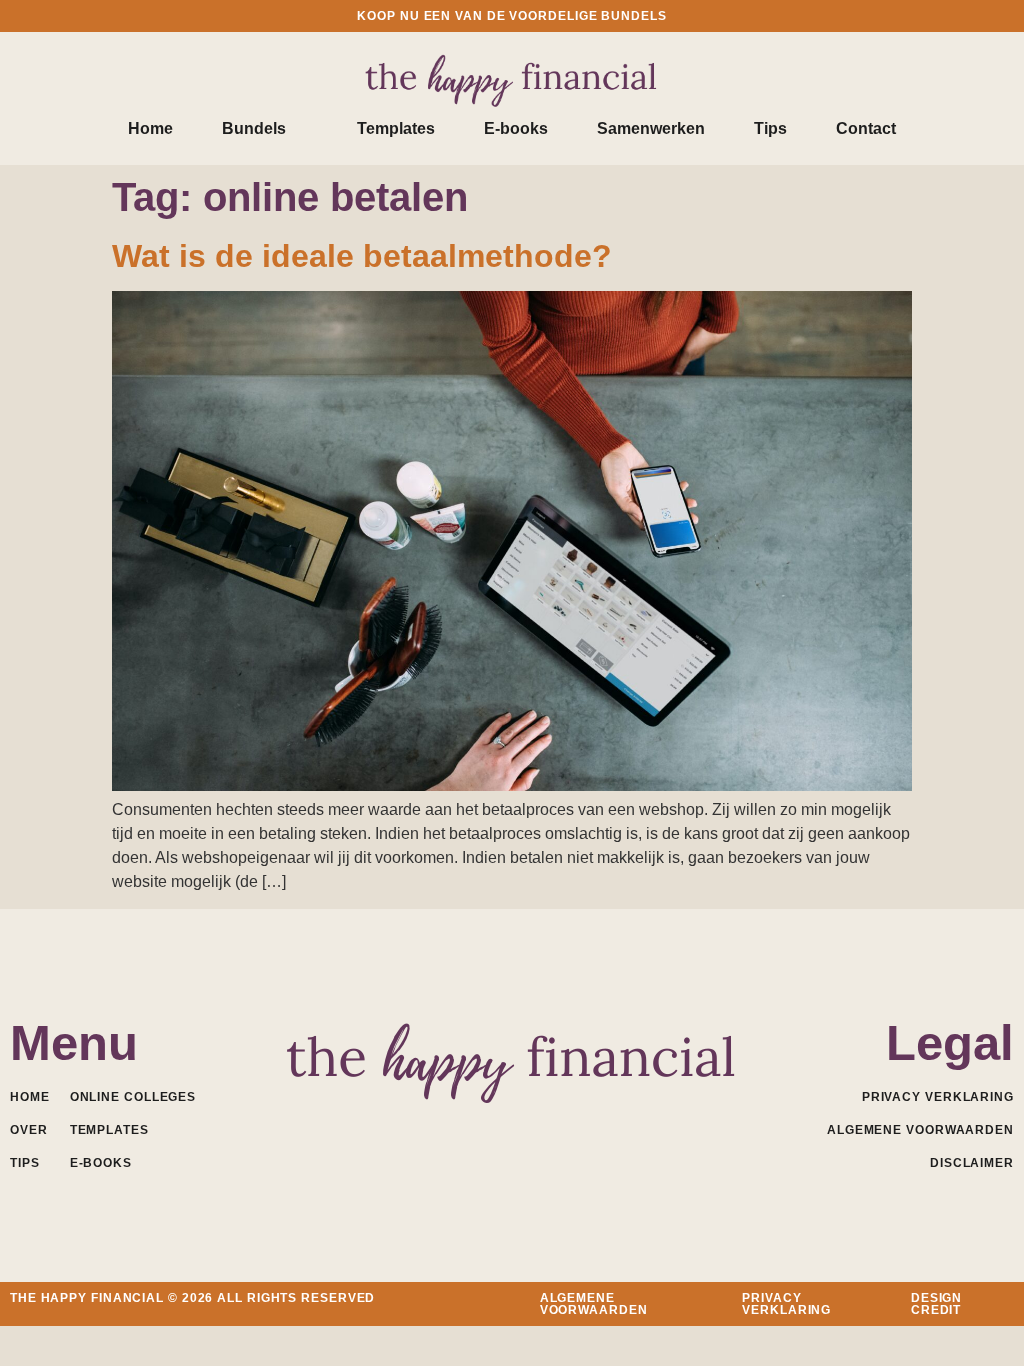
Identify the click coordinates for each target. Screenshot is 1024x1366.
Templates (396, 128)
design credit (936, 1304)
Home (150, 128)
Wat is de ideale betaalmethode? (362, 256)
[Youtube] (512, 1127)
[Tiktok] (600, 1127)
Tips (770, 128)
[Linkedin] (468, 1127)
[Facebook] (424, 1127)
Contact (866, 128)
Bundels (254, 128)
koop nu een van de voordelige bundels (511, 16)
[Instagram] (556, 1127)
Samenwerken (651, 128)
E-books (516, 128)
